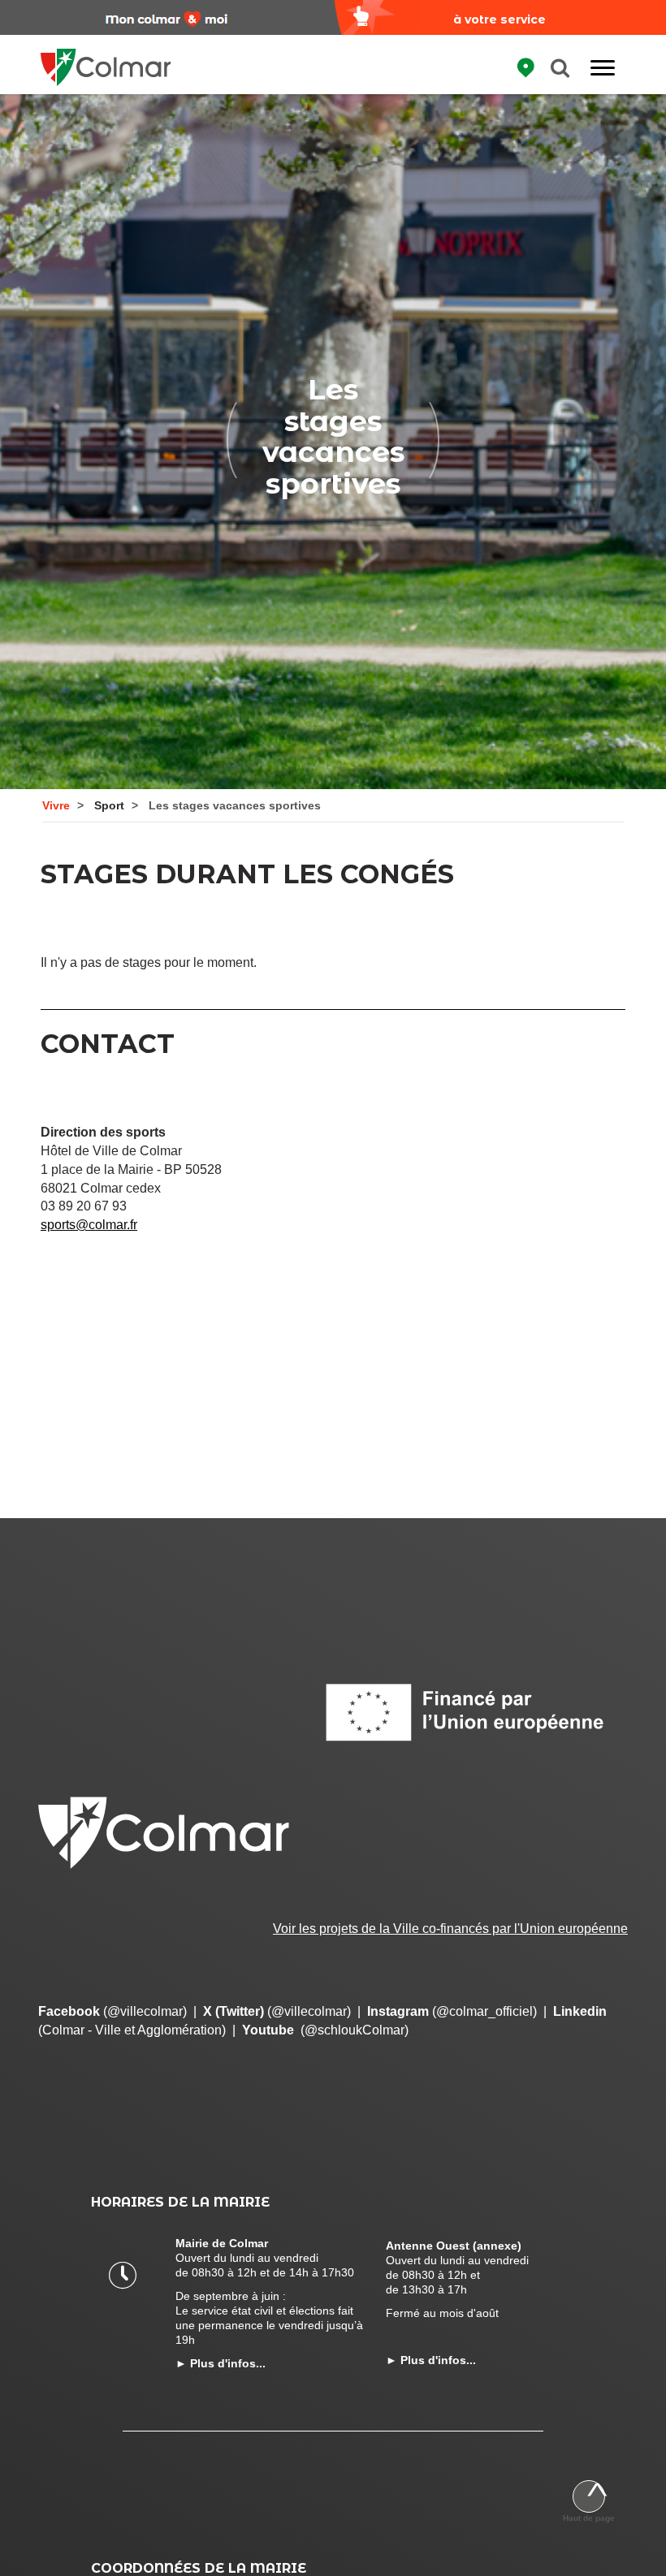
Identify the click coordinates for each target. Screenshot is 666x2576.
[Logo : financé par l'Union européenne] (475, 1713)
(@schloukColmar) (325, 2030)
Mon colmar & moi (166, 19)
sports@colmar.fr (89, 1225)
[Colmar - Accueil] (106, 57)
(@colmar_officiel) (452, 2011)
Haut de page (589, 2518)
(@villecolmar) (112, 2011)
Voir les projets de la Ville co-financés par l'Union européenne (450, 1929)
